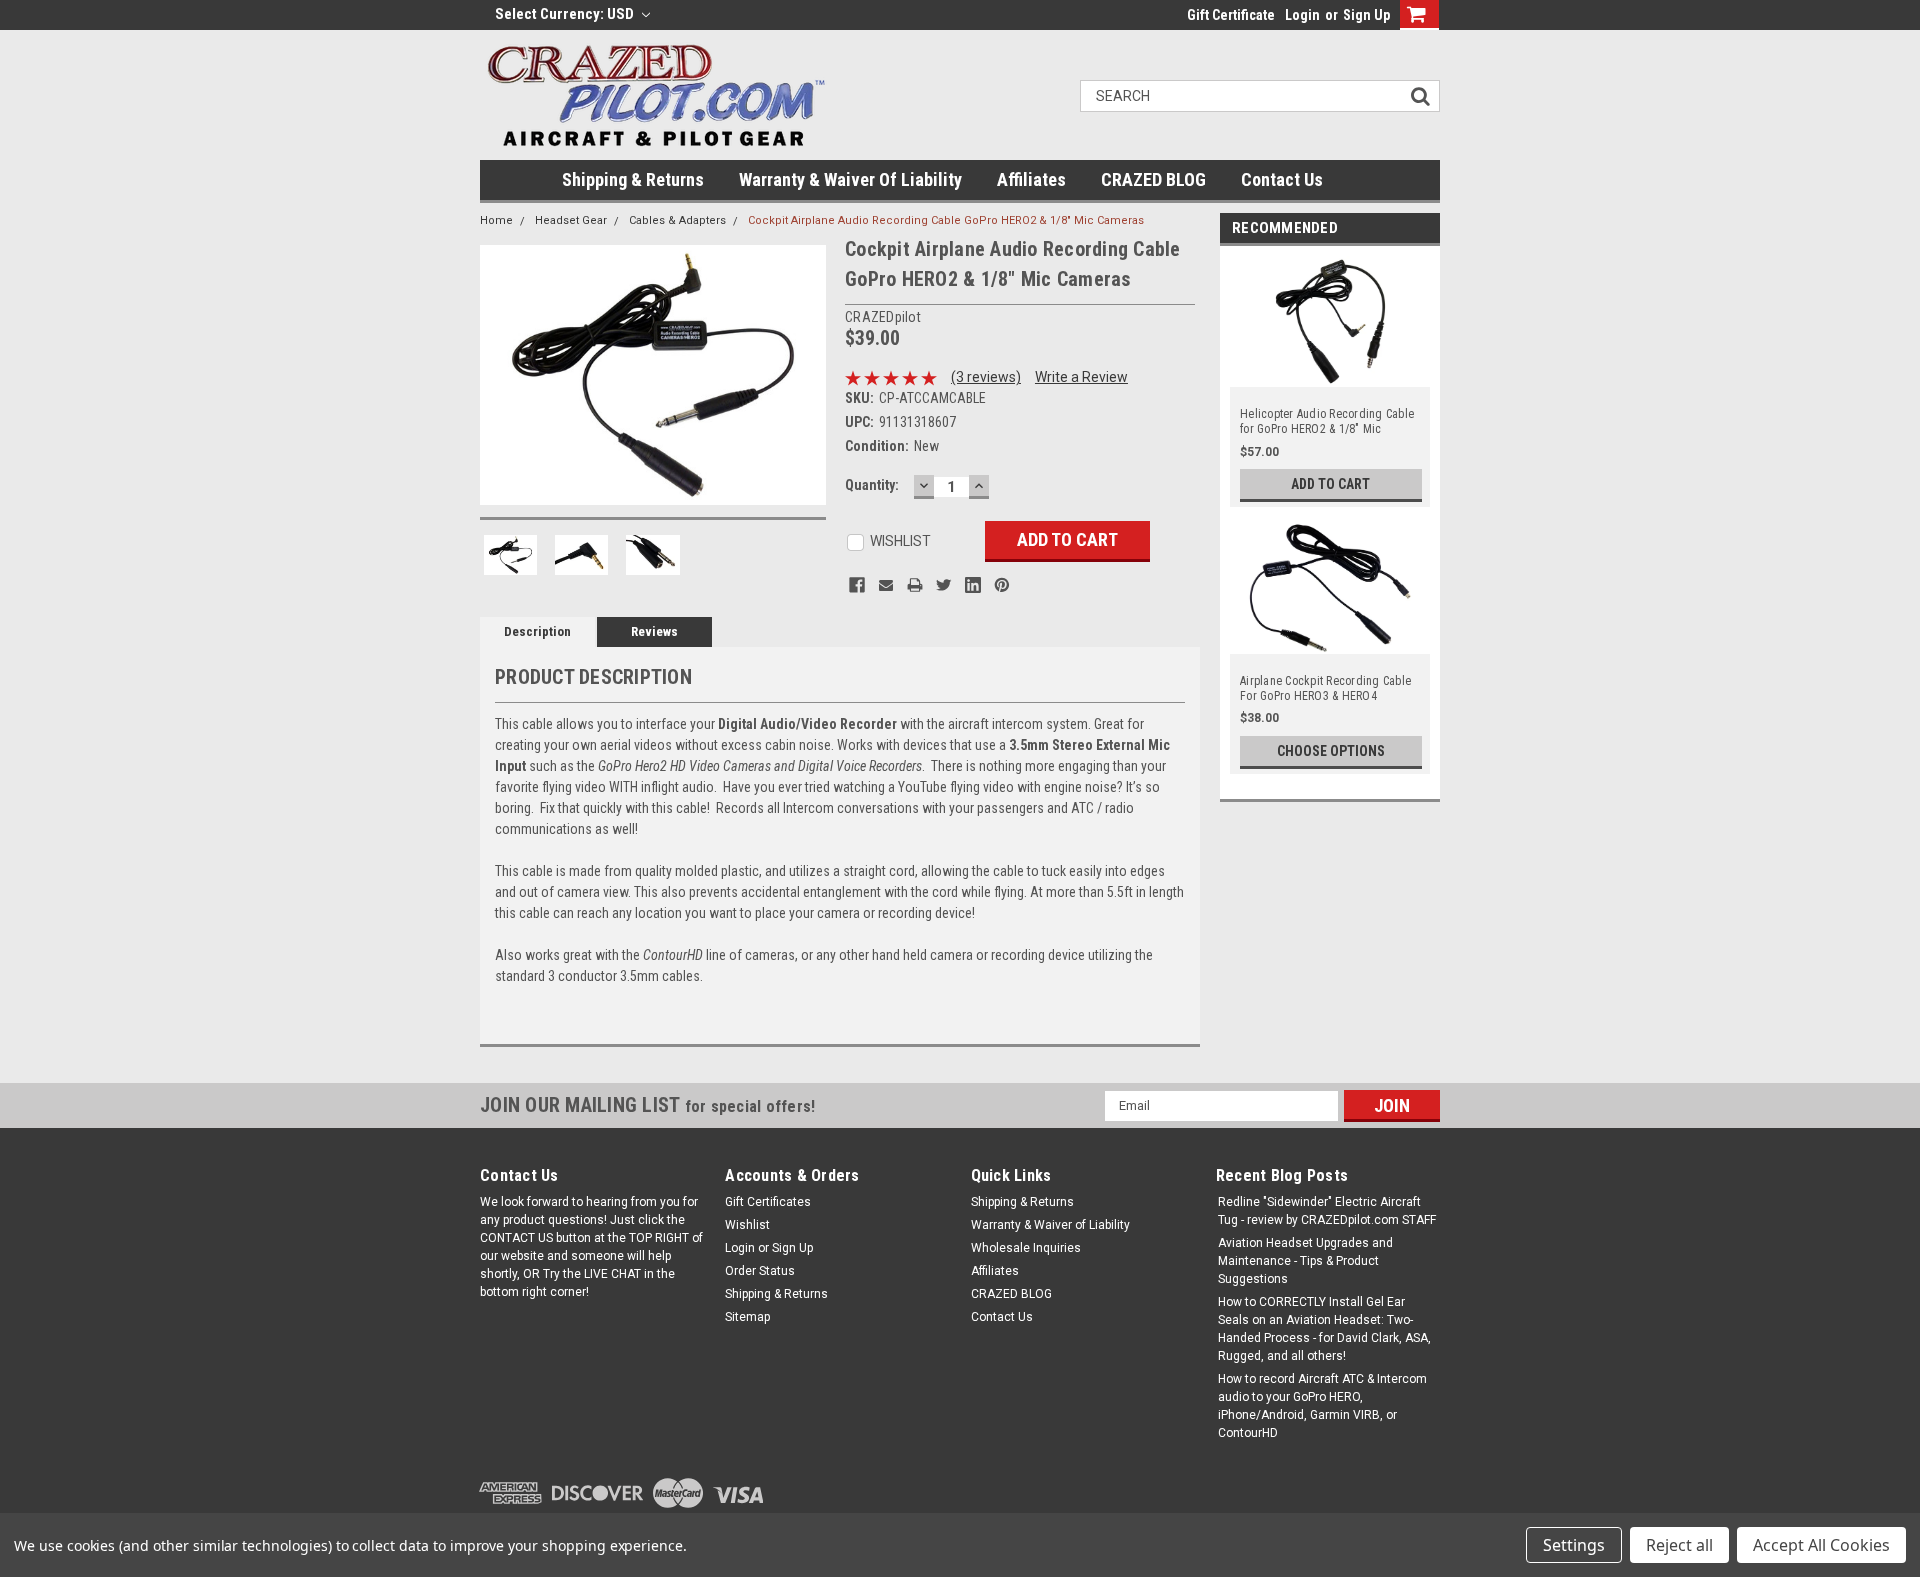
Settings (1574, 1545)
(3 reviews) (986, 377)
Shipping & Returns (633, 179)
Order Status (760, 1271)
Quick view (1331, 378)
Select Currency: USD (566, 14)
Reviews (654, 631)
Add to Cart (1330, 484)
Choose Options (1331, 751)
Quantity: (872, 485)
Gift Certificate (1231, 15)
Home (496, 220)
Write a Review (1081, 377)
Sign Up (1366, 15)
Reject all (1679, 1545)
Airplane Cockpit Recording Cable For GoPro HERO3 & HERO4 (1325, 688)
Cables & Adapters (677, 220)
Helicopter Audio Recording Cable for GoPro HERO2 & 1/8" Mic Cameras (1327, 422)
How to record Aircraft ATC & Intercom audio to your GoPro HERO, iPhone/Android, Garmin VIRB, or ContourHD (1322, 1406)
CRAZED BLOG (1153, 179)
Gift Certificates (768, 1202)
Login (1302, 15)
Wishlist (747, 1225)
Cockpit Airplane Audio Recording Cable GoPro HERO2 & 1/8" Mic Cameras (946, 220)
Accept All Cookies (1821, 1545)
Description (537, 631)
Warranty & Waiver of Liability (850, 179)
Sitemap (747, 1317)
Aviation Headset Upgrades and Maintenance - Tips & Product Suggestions (1305, 1261)
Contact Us (1282, 179)
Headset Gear (571, 220)
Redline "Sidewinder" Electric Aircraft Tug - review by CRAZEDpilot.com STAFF (1327, 1211)
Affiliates (1031, 179)
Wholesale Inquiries (1026, 1248)
